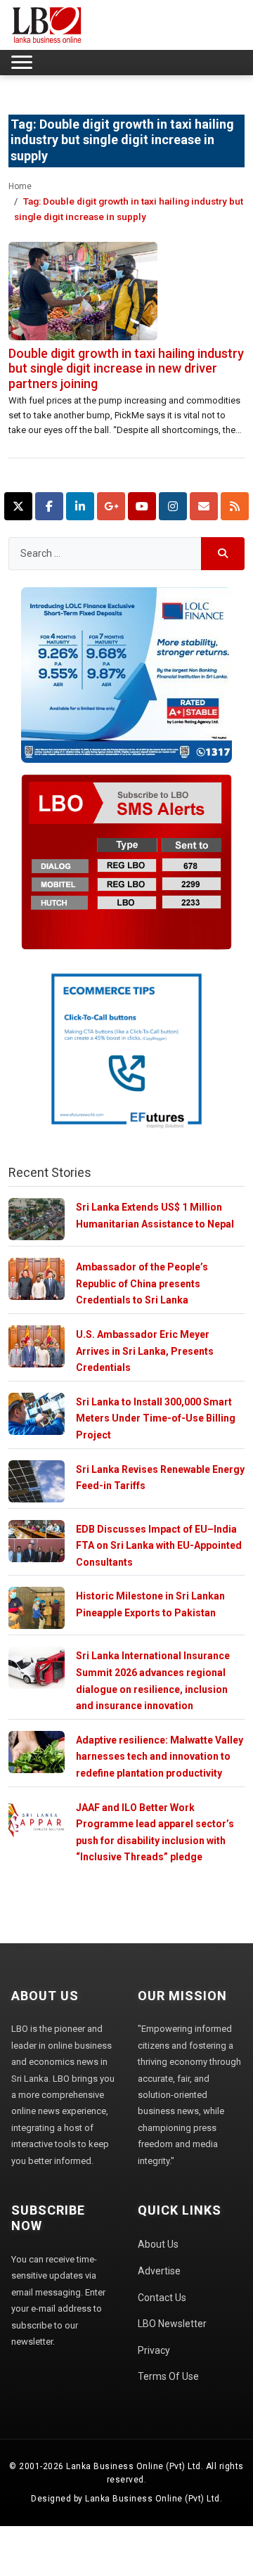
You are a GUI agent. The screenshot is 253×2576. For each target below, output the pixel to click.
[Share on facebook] (49, 506)
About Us (158, 2244)
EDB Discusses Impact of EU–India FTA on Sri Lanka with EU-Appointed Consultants (159, 1546)
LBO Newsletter (172, 2324)
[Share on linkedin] (80, 506)
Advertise (159, 2271)
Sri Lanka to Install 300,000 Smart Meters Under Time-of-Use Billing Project (156, 1418)
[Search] (223, 554)
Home (20, 186)
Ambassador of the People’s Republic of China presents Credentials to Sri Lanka (142, 1283)
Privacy (154, 2350)
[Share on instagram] (173, 506)
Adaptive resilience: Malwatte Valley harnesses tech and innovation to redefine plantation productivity (160, 1757)
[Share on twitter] (18, 506)
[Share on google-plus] (111, 506)
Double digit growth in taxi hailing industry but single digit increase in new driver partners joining (126, 368)
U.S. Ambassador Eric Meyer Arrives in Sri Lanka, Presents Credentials (145, 1351)
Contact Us (162, 2298)
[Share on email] (204, 506)
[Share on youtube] (142, 506)
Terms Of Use (168, 2376)
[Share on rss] (235, 506)
